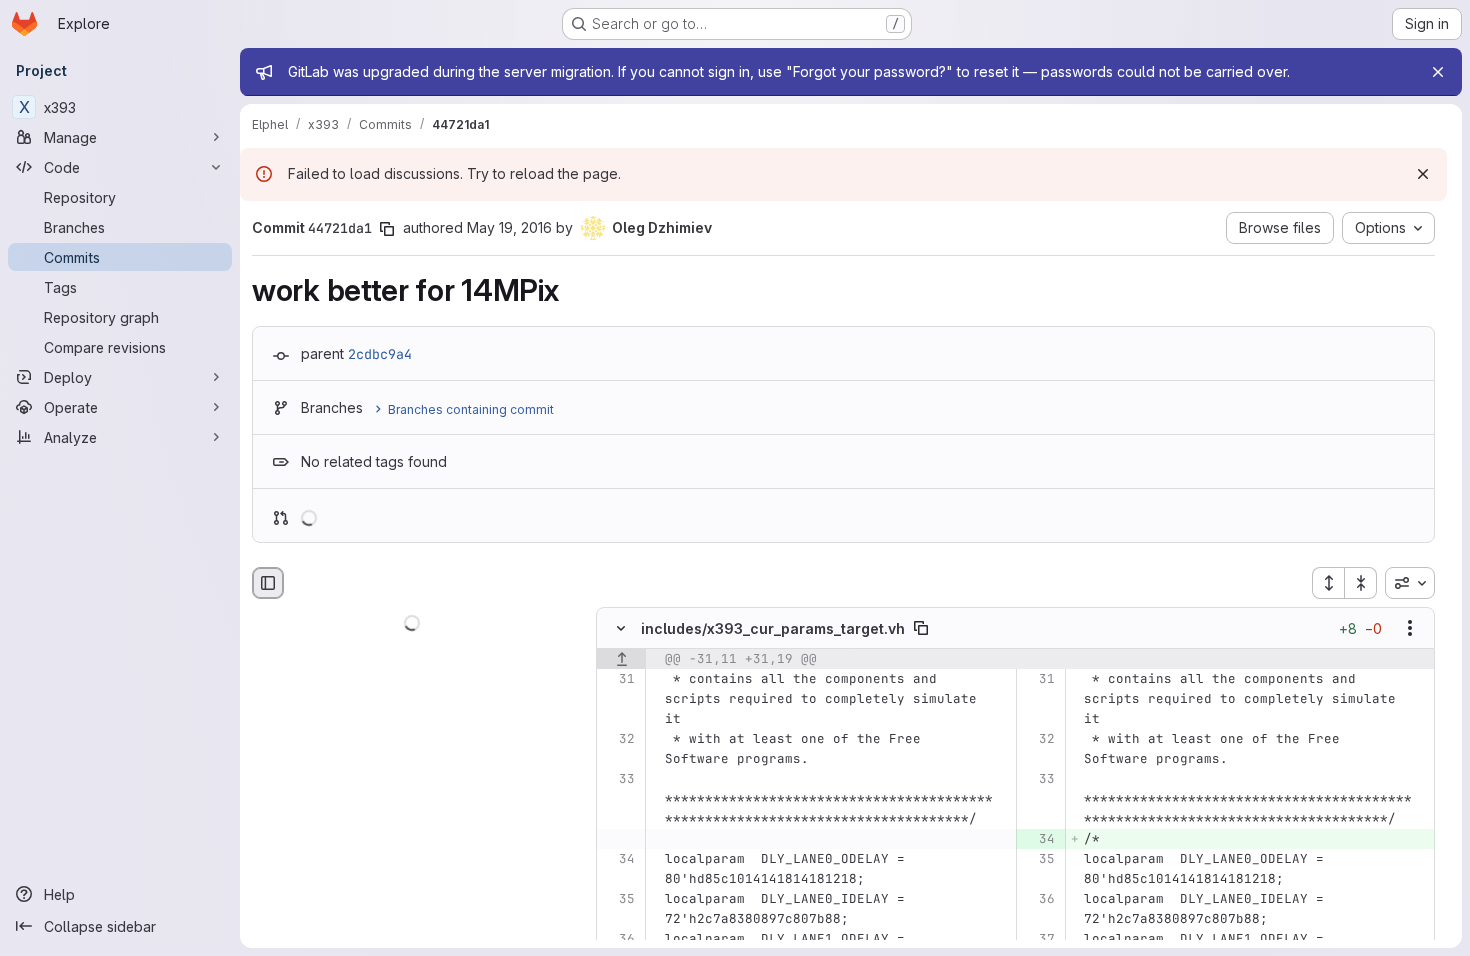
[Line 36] (1038, 900)
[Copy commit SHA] (387, 229)
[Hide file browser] (268, 583)
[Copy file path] (921, 629)
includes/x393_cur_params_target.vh (773, 628)
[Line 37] (1038, 940)
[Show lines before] (621, 660)
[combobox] (1410, 583)
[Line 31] (618, 680)
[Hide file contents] (621, 629)
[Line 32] (618, 740)
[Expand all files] (1328, 583)
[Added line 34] (1038, 840)
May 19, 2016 (509, 227)
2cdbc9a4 (380, 354)
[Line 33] (618, 780)
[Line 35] (1038, 860)
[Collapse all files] (1361, 583)
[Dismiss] (1423, 174)
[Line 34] (618, 860)
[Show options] (1410, 629)
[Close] (1438, 72)
